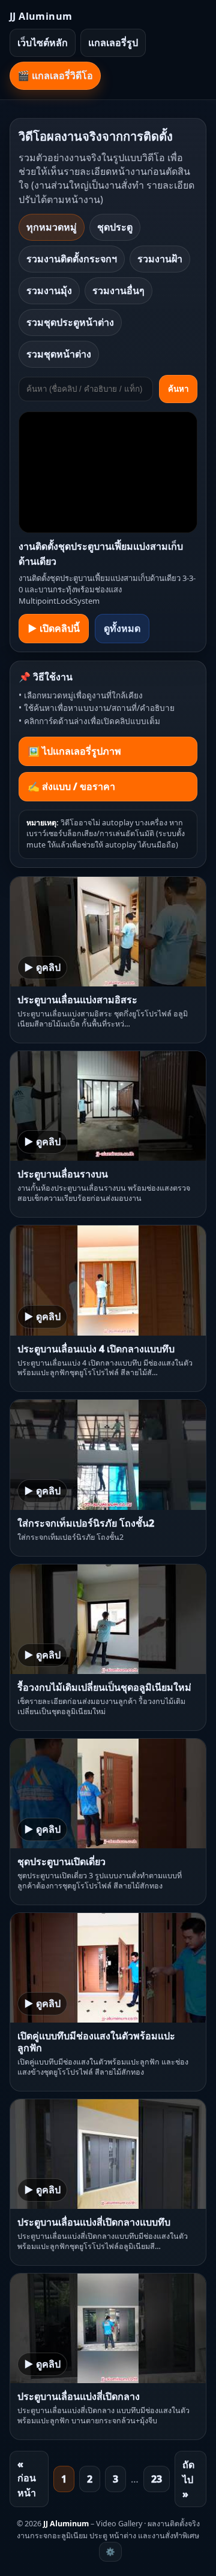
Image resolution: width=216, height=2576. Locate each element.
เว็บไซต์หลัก (43, 43)
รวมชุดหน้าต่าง (59, 354)
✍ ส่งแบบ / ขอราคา (71, 786)
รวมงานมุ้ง (49, 290)
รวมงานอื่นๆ (118, 290)
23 (157, 2479)
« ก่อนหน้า (27, 2478)
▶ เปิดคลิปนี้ (54, 628)
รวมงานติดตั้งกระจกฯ (72, 259)
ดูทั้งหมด (122, 628)
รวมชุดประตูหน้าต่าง (70, 322)
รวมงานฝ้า (160, 259)
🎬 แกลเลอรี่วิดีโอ (55, 75)
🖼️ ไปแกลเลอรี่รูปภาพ (74, 751)
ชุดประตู (115, 227)
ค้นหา (178, 389)
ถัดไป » (188, 2479)
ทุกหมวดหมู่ (52, 227)
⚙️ (110, 2552)
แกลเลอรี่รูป (113, 43)
